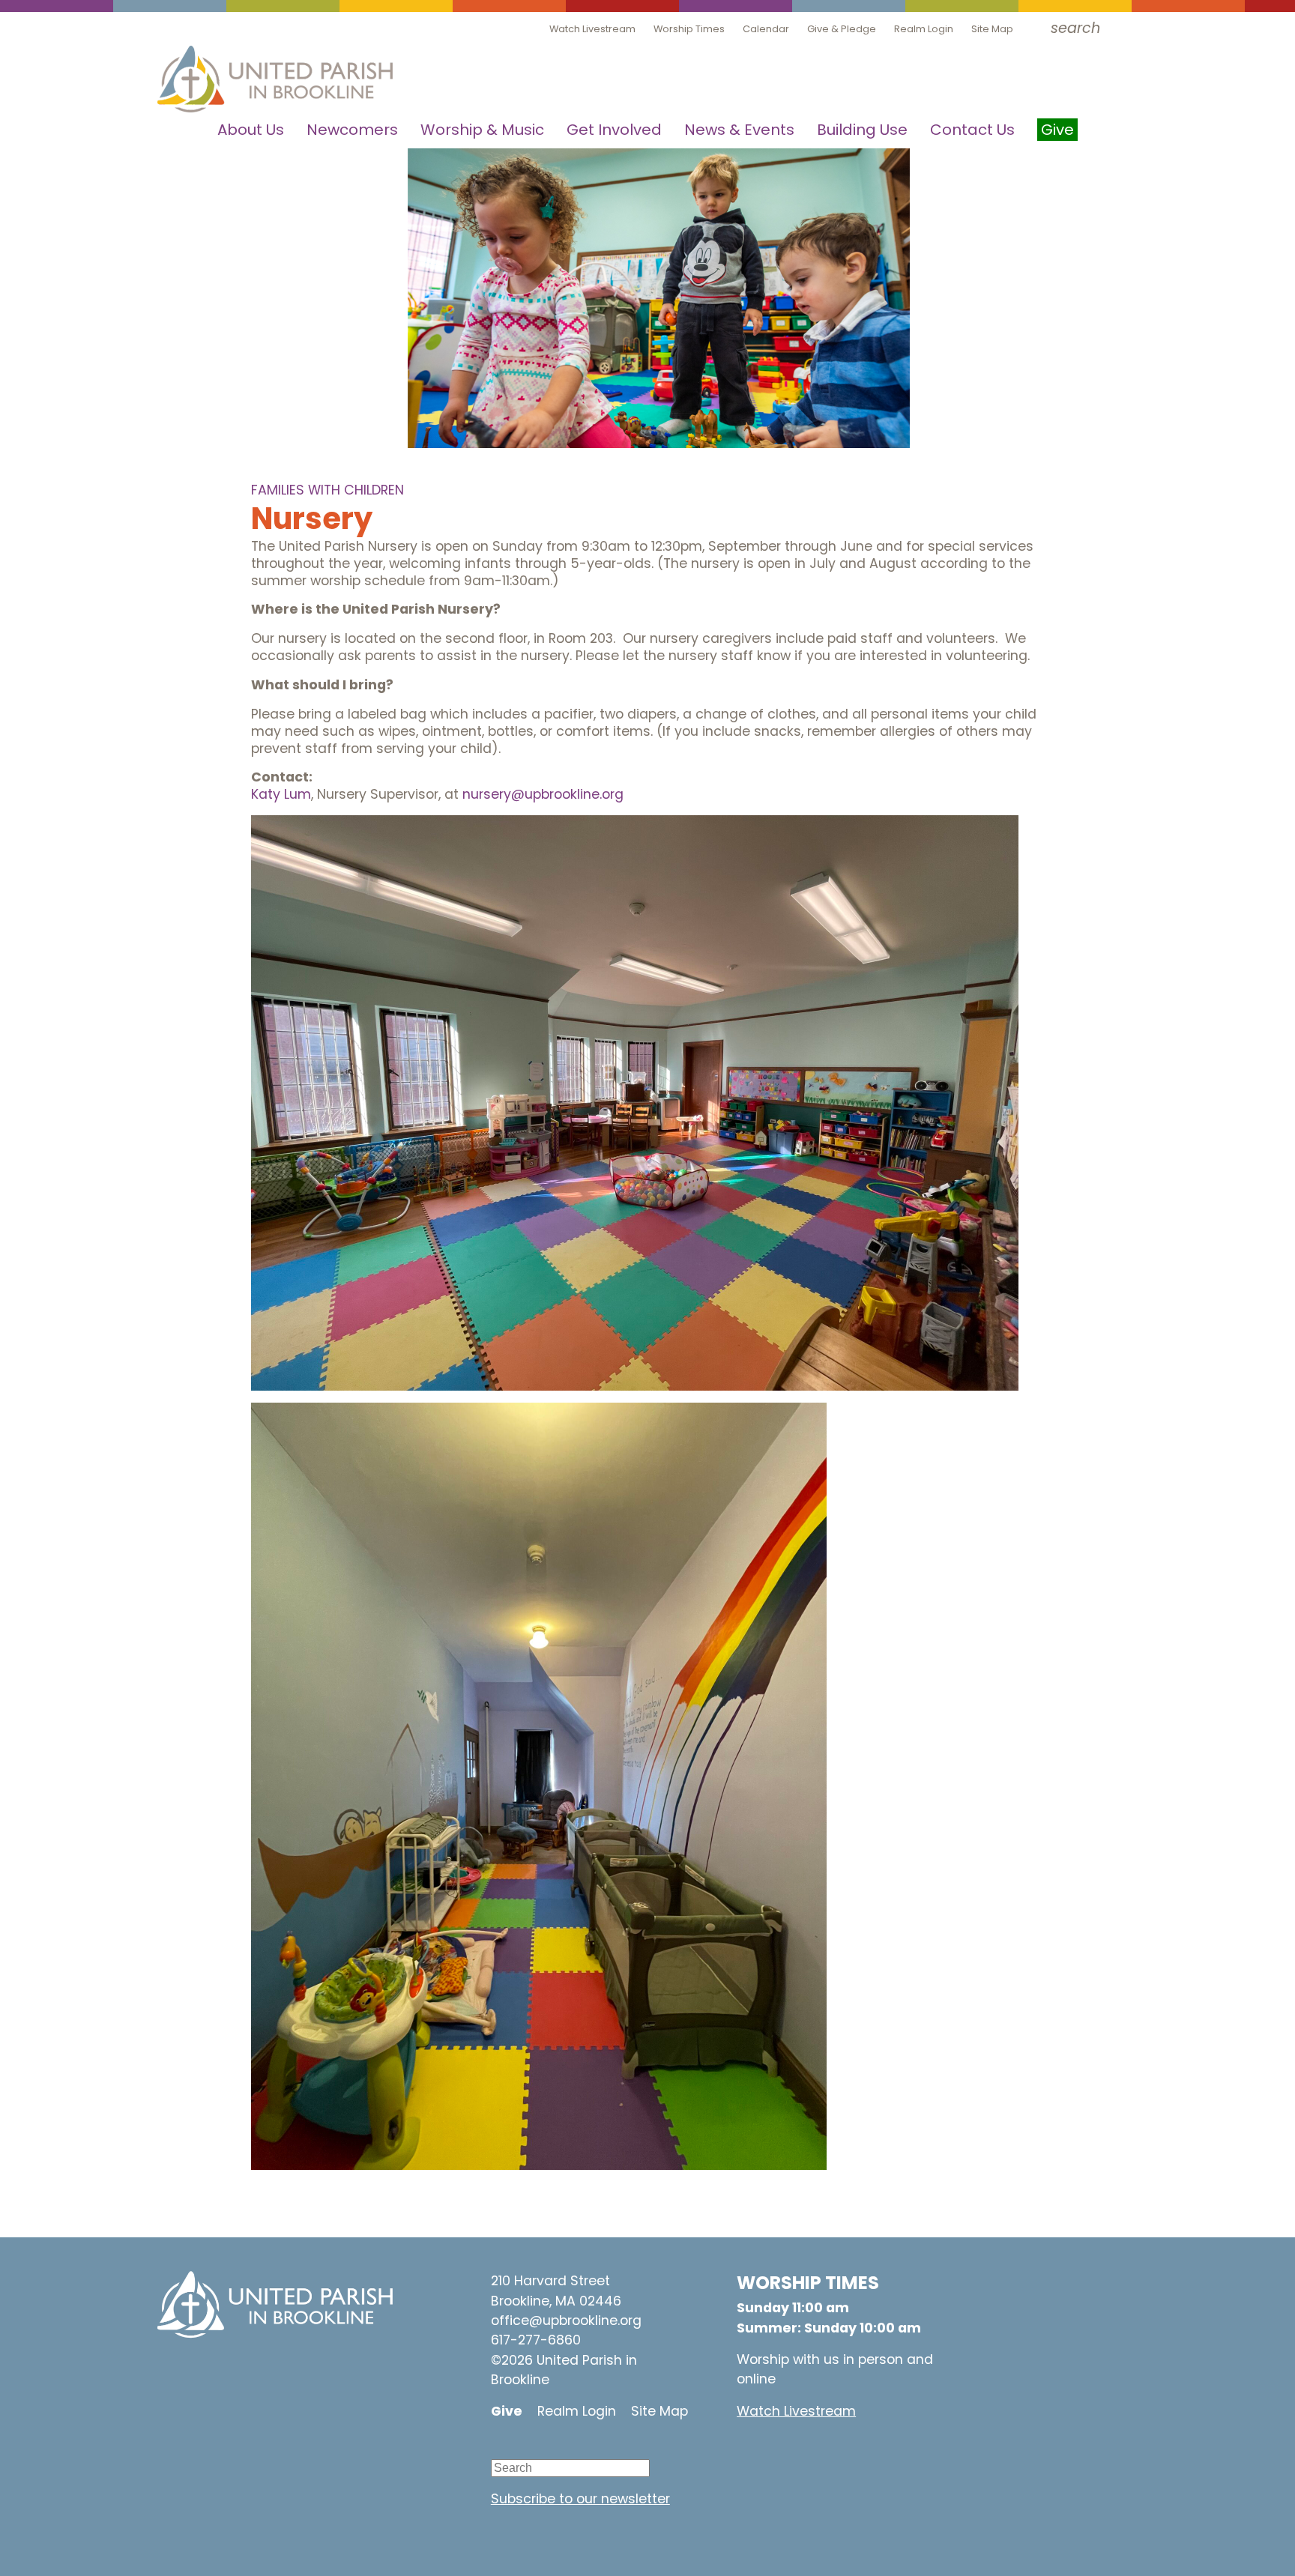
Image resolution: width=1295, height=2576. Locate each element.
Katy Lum (281, 794)
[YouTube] (502, 2448)
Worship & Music (482, 130)
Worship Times (689, 29)
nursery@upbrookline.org (543, 794)
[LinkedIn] (592, 2448)
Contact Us (972, 130)
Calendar (766, 29)
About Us (251, 130)
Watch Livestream (592, 29)
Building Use (862, 130)
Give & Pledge (842, 29)
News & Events (739, 130)
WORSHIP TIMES (808, 2283)
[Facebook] (547, 2448)
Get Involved (614, 130)
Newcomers (352, 130)
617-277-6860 (536, 2340)
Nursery (312, 518)
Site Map (992, 29)
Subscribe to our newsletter (580, 2499)
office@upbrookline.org (566, 2320)
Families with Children (327, 490)
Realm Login (924, 29)
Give (507, 2411)
